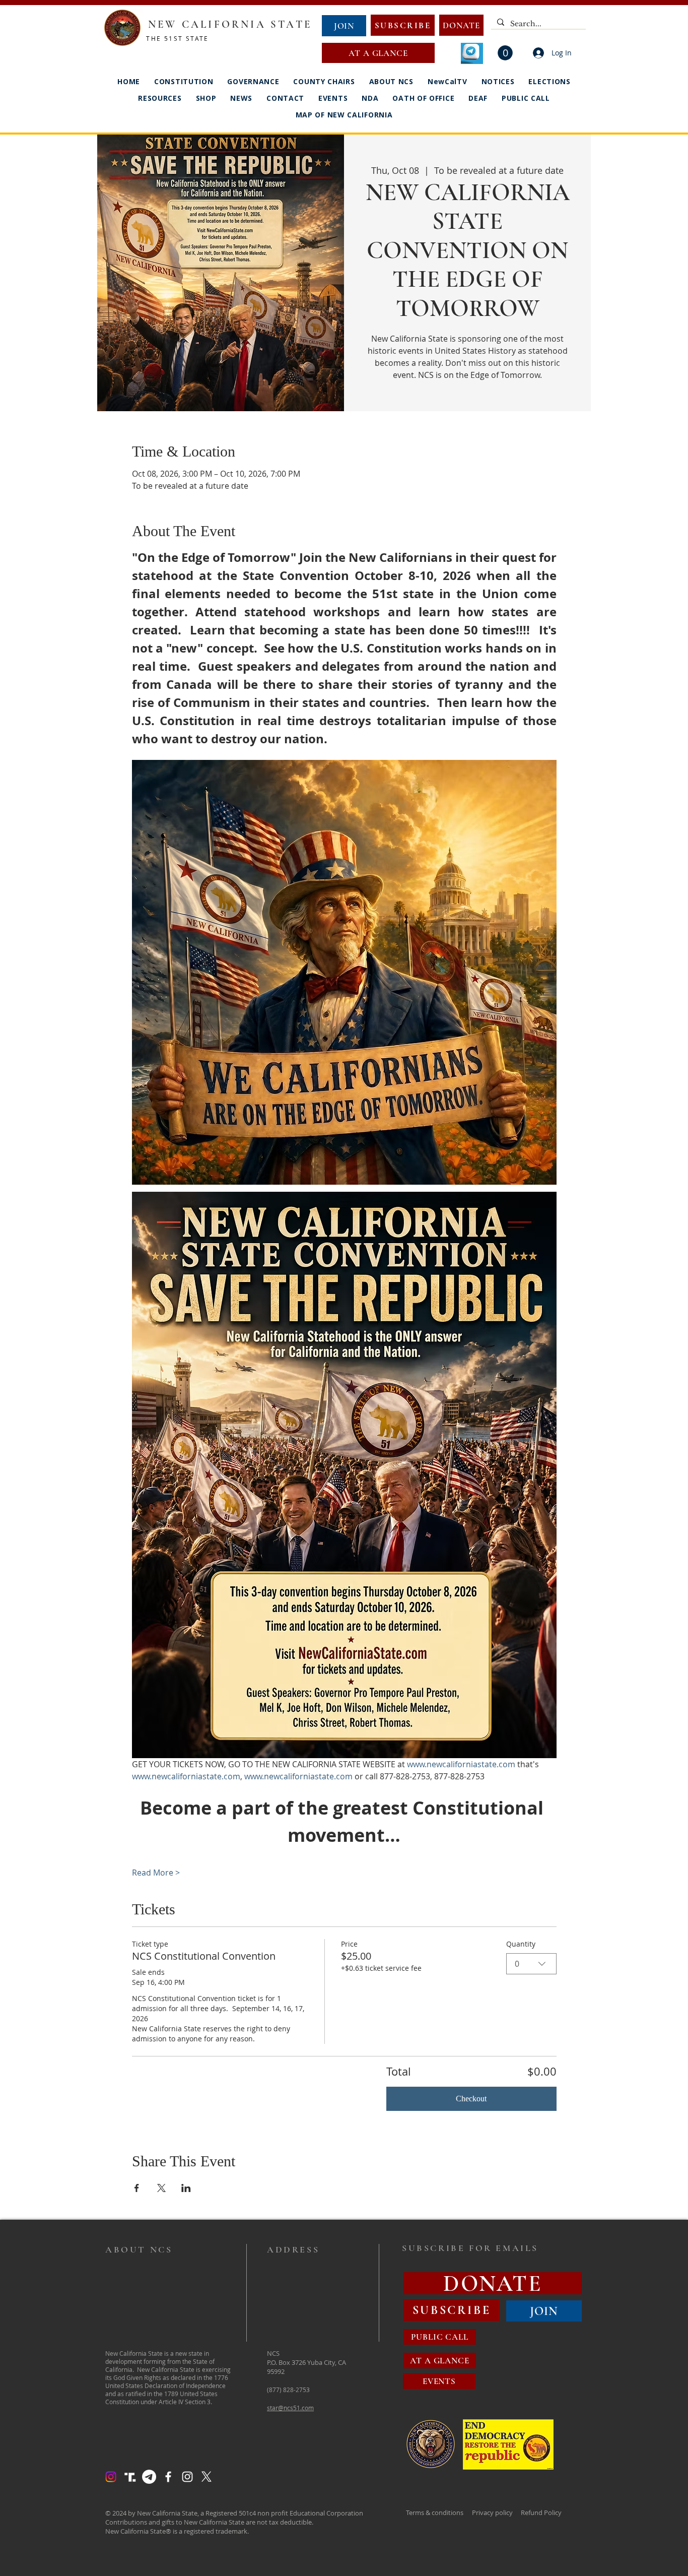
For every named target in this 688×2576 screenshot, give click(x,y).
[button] (505, 53)
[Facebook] (168, 2477)
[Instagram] (111, 2477)
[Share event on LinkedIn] (186, 2188)
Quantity (521, 1944)
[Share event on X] (161, 2188)
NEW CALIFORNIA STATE (230, 24)
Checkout (471, 2099)
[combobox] (531, 1964)
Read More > (156, 1873)
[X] (207, 2477)
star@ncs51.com (290, 2408)
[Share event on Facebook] (137, 2188)
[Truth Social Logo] (130, 2477)
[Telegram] (149, 2477)
